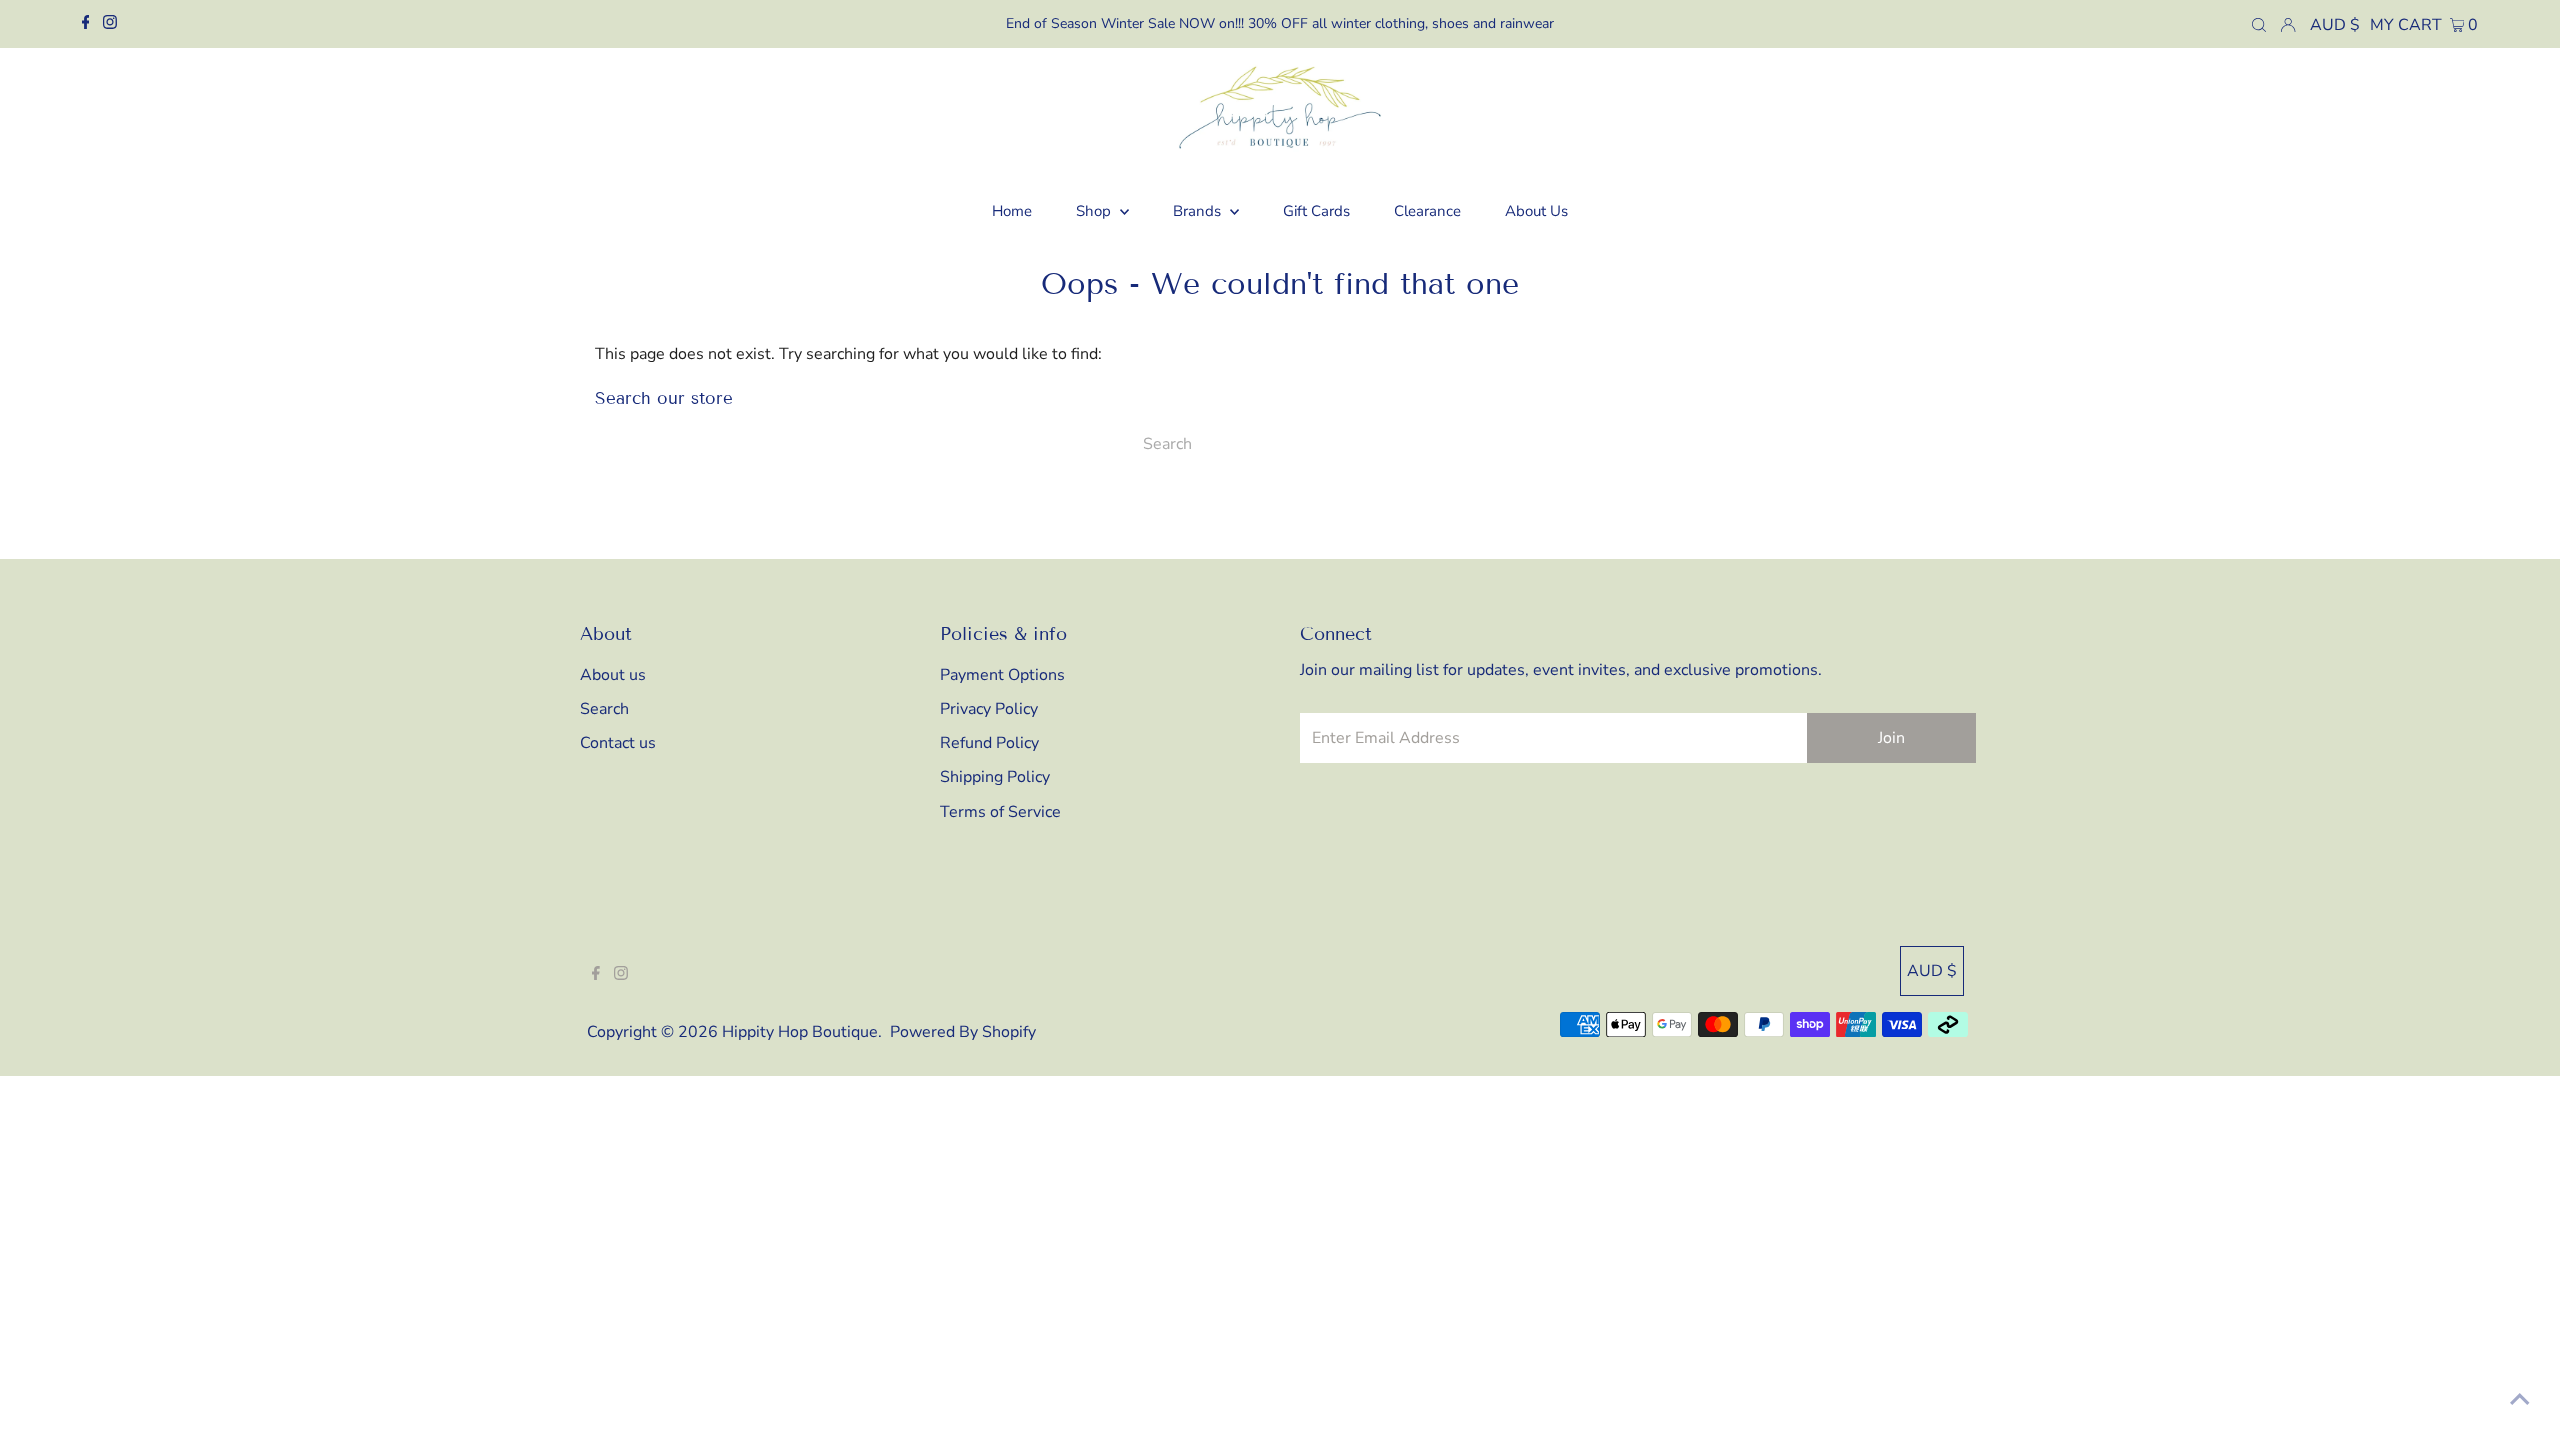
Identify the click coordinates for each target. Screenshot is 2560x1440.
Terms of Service (1000, 812)
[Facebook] (86, 24)
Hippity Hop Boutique (800, 1032)
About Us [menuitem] (1536, 211)
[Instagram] (110, 24)
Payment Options (1002, 675)
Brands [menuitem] (1199, 211)
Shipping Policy (995, 777)
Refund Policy (989, 743)
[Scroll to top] (2520, 1400)
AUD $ (2335, 25)
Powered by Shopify (963, 1032)
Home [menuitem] (1012, 211)
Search (604, 709)
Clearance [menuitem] (1427, 211)
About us (613, 675)
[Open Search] (2259, 24)
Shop (1095, 211)
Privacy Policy (989, 709)
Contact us (618, 743)
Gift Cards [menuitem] (1316, 211)
